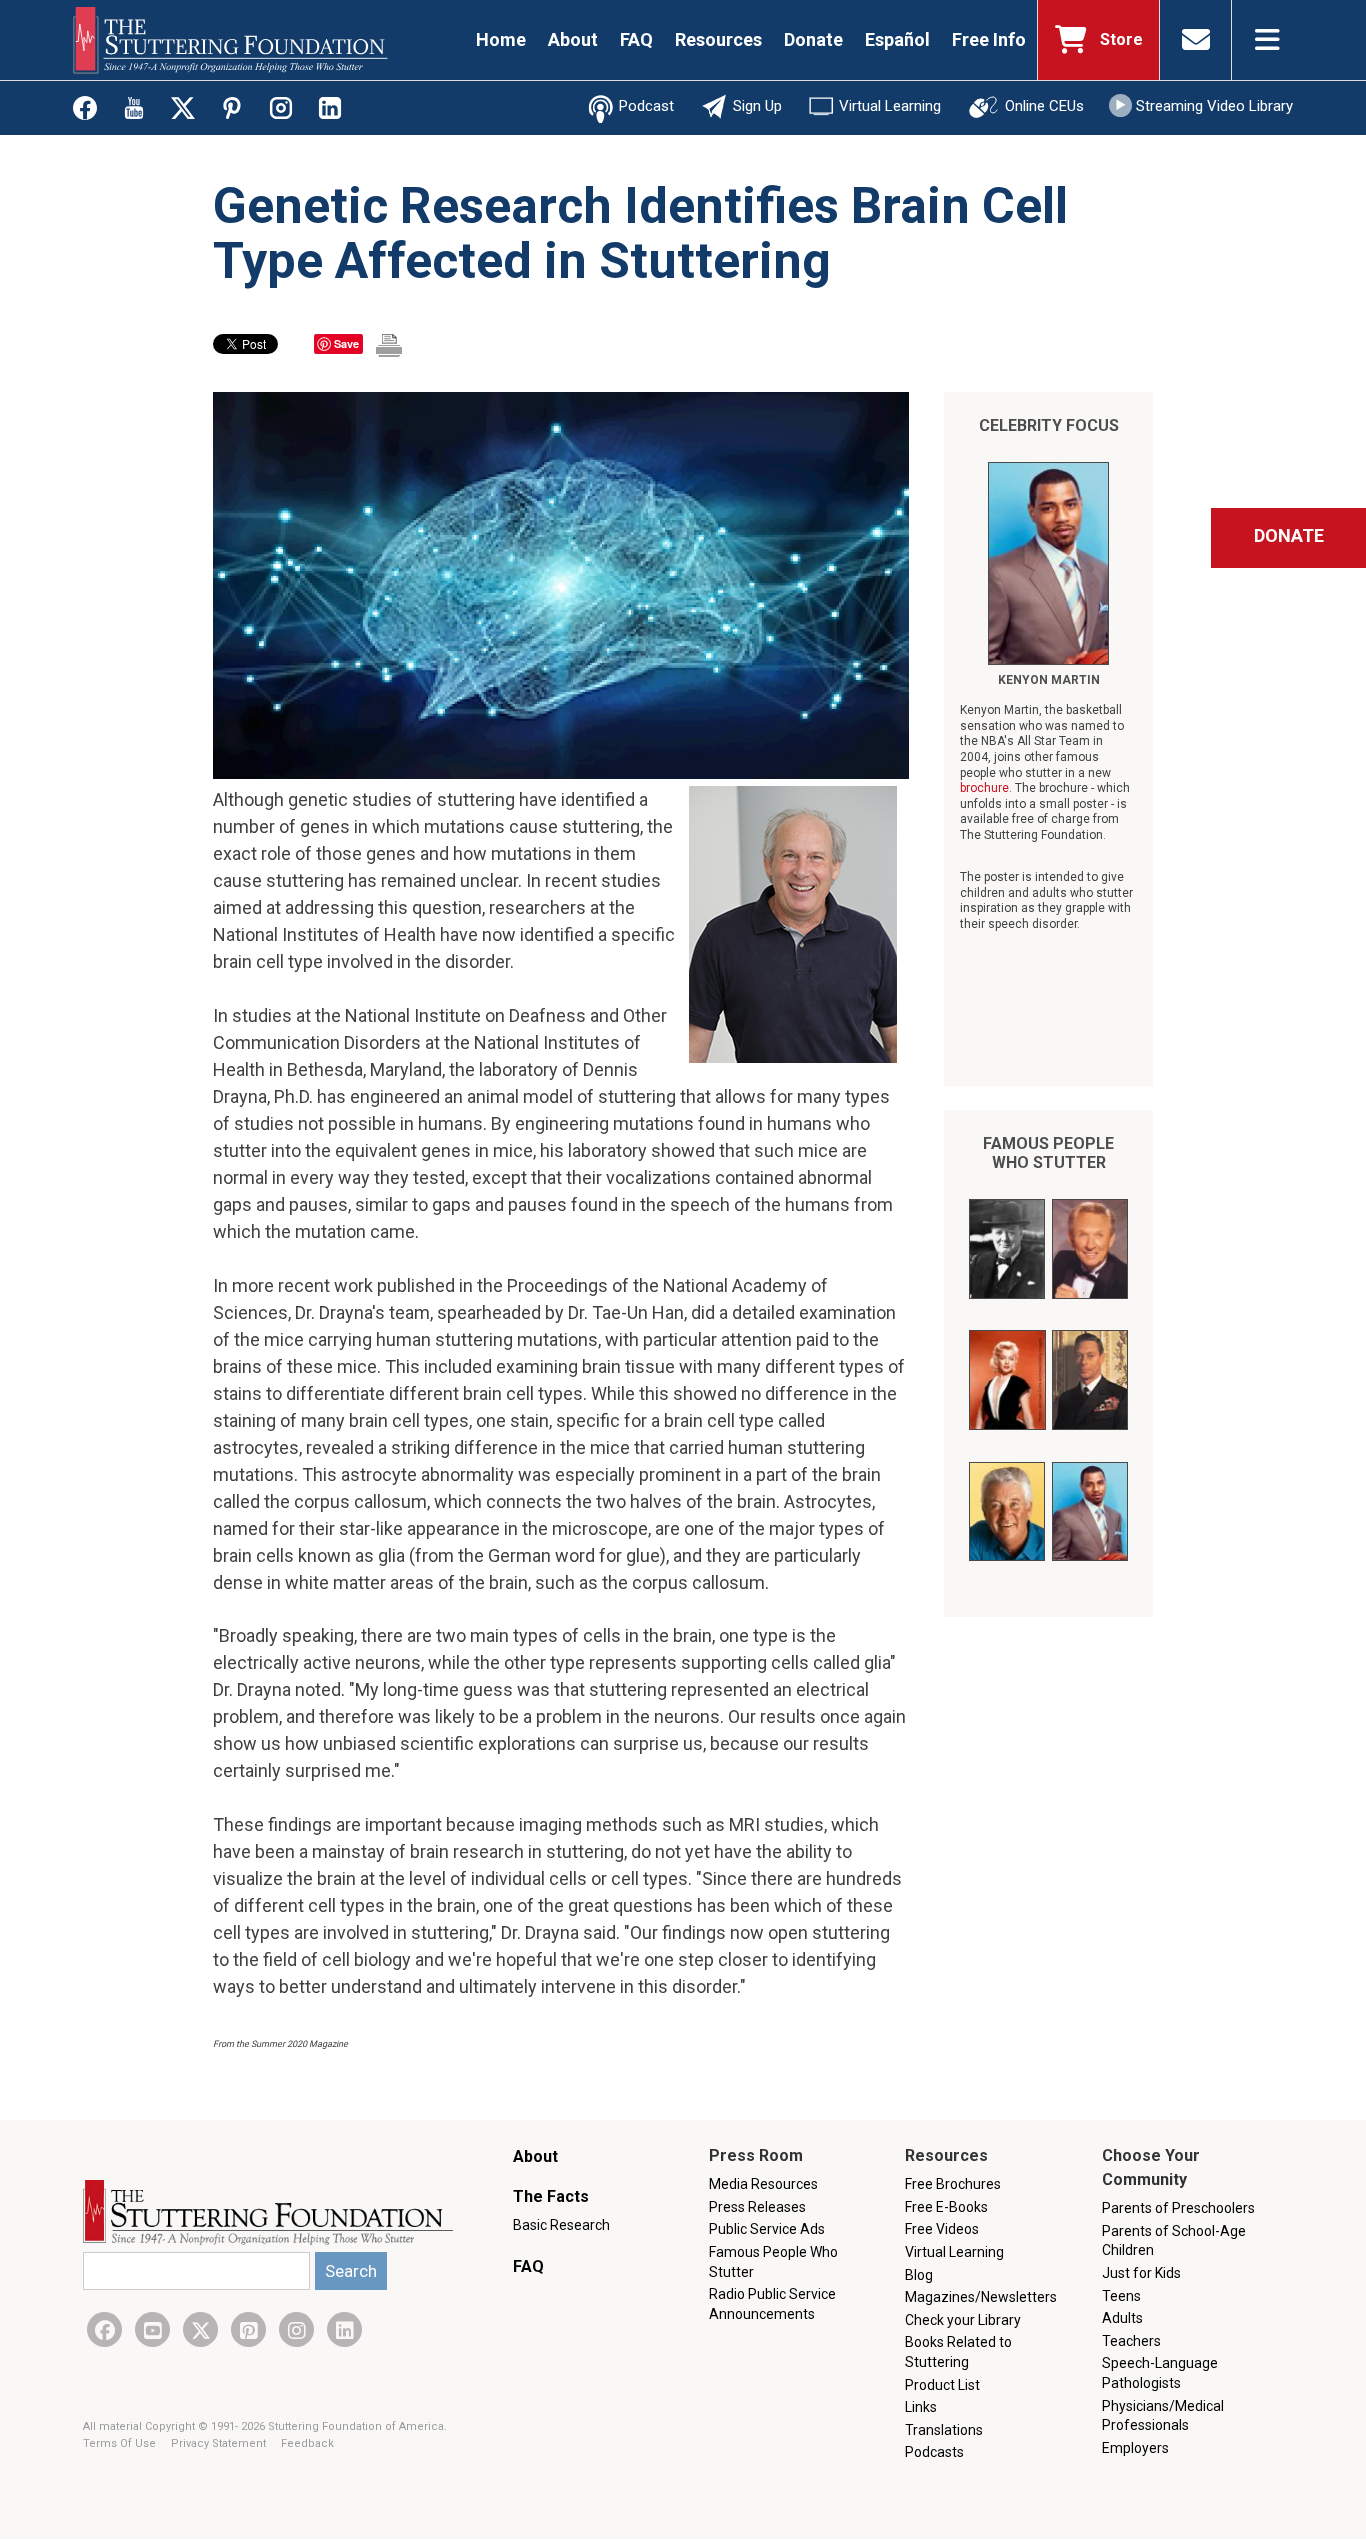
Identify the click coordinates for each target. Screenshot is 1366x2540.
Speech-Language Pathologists (1160, 2373)
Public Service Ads (767, 2229)
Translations (944, 2430)
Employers (1135, 2448)
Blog (919, 2275)
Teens (1121, 2296)
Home (501, 39)
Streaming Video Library (1214, 106)
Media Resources (763, 2184)
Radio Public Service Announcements (772, 2304)
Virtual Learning (890, 106)
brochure (984, 788)
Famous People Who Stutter (1048, 1153)
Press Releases (757, 2207)
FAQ (636, 39)
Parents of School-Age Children (1174, 2241)
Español (897, 39)
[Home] (230, 40)
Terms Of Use (121, 2443)
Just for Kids (1141, 2273)
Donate (813, 39)
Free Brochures (953, 2184)
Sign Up (757, 106)
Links (921, 2407)
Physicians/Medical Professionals (1163, 2416)
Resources (718, 39)
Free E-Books (946, 2207)
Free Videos (942, 2229)
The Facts (551, 2196)
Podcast (646, 106)
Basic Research (561, 2225)
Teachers (1131, 2341)
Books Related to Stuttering (958, 2352)
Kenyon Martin (1049, 680)
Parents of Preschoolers (1178, 2208)
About (573, 39)
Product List (942, 2385)
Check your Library (963, 2320)
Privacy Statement (220, 2443)
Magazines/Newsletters (981, 2297)
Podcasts (934, 2452)
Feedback (307, 2443)
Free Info (989, 39)
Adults (1122, 2318)
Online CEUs (1044, 106)
